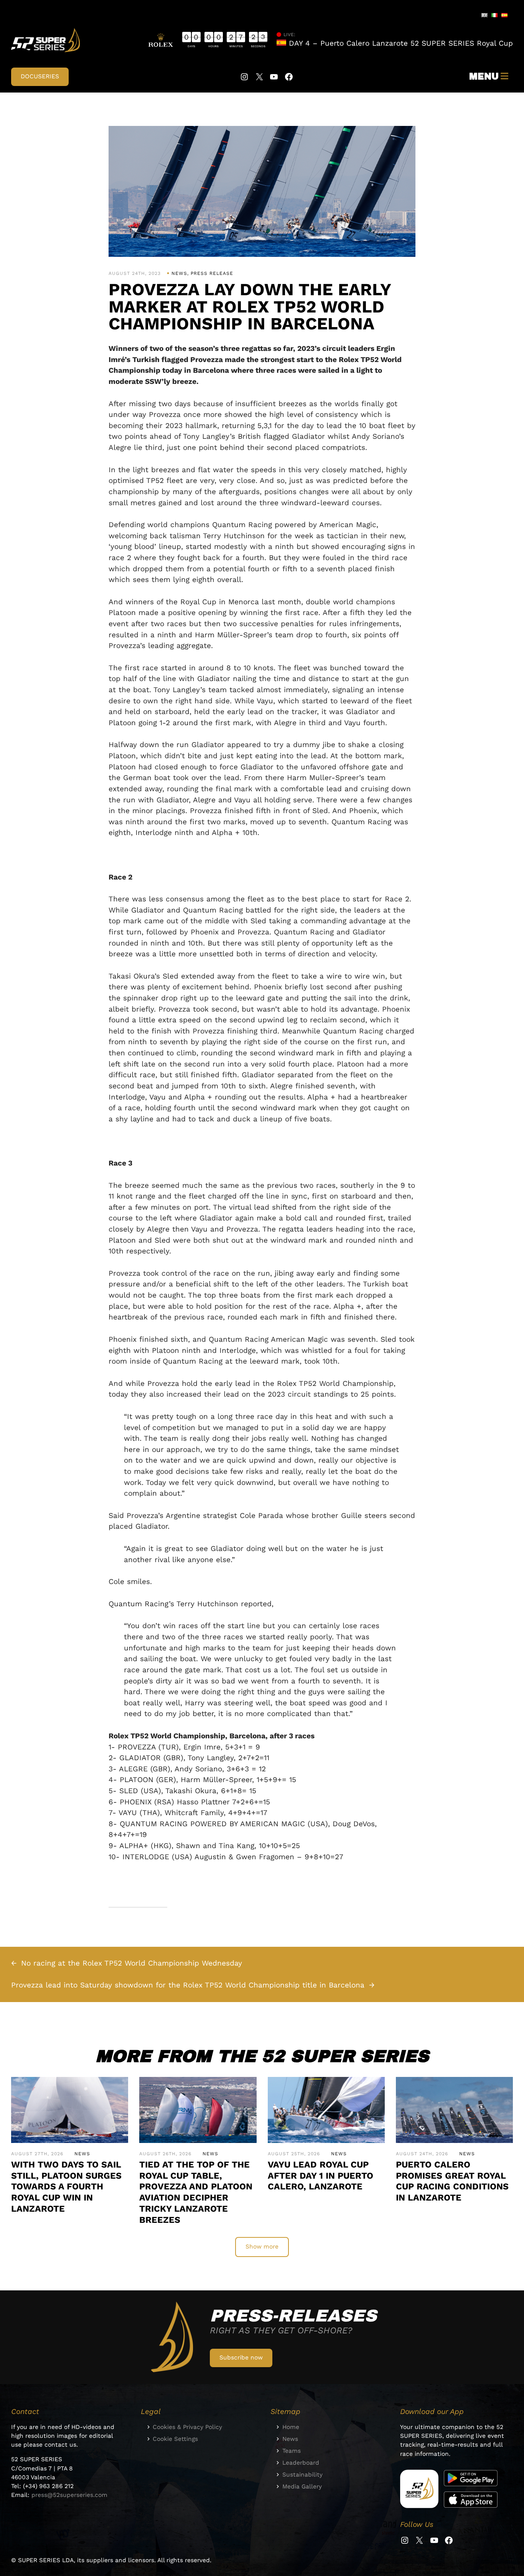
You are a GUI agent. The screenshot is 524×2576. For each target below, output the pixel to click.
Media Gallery (302, 2487)
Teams (292, 2451)
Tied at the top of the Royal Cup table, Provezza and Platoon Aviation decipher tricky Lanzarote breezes (196, 2192)
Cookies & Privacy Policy (187, 2427)
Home (291, 2427)
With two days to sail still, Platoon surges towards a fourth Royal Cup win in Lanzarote (66, 2187)
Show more (262, 2247)
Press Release (212, 273)
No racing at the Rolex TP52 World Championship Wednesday (132, 1963)
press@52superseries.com (69, 2495)
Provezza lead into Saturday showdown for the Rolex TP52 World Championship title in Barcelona (188, 1985)
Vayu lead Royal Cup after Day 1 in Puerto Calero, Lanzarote (320, 2176)
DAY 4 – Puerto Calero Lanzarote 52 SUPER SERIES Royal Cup (400, 43)
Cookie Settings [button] (175, 2439)
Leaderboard (301, 2463)
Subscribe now (241, 2358)
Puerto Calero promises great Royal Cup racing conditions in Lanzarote (452, 2181)
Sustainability (302, 2475)
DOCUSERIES (40, 76)
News (179, 273)
